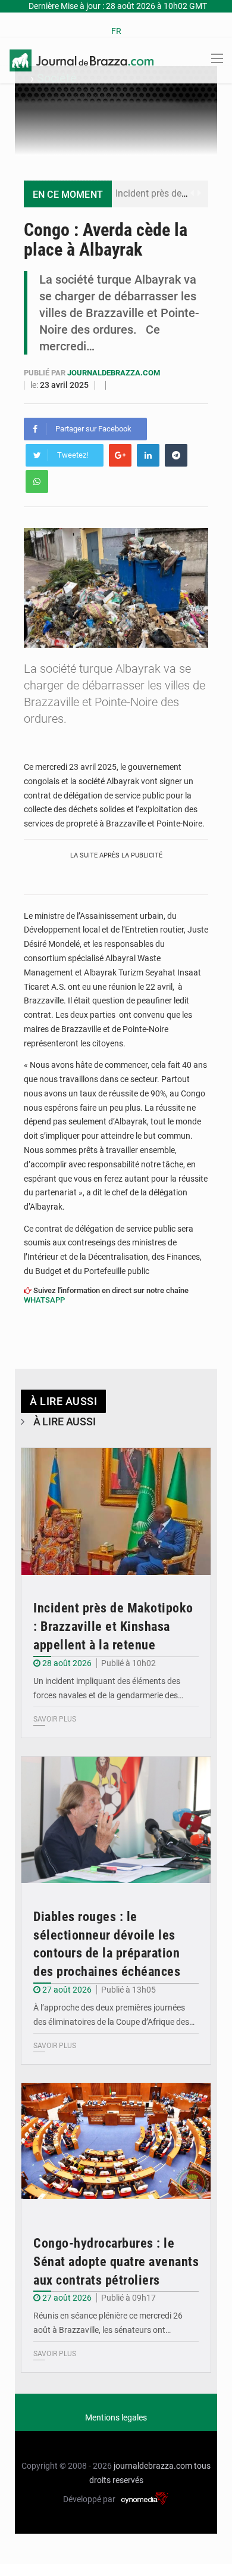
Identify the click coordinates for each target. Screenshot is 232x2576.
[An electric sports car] (116, 1511)
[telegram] (176, 455)
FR (116, 31)
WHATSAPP (44, 1300)
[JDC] (81, 60)
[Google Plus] (120, 455)
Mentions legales (116, 2417)
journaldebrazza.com (114, 373)
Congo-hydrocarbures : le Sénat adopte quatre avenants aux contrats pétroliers (116, 2262)
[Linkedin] (148, 455)
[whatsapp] (37, 481)
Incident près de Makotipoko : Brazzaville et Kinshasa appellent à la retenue (113, 1626)
